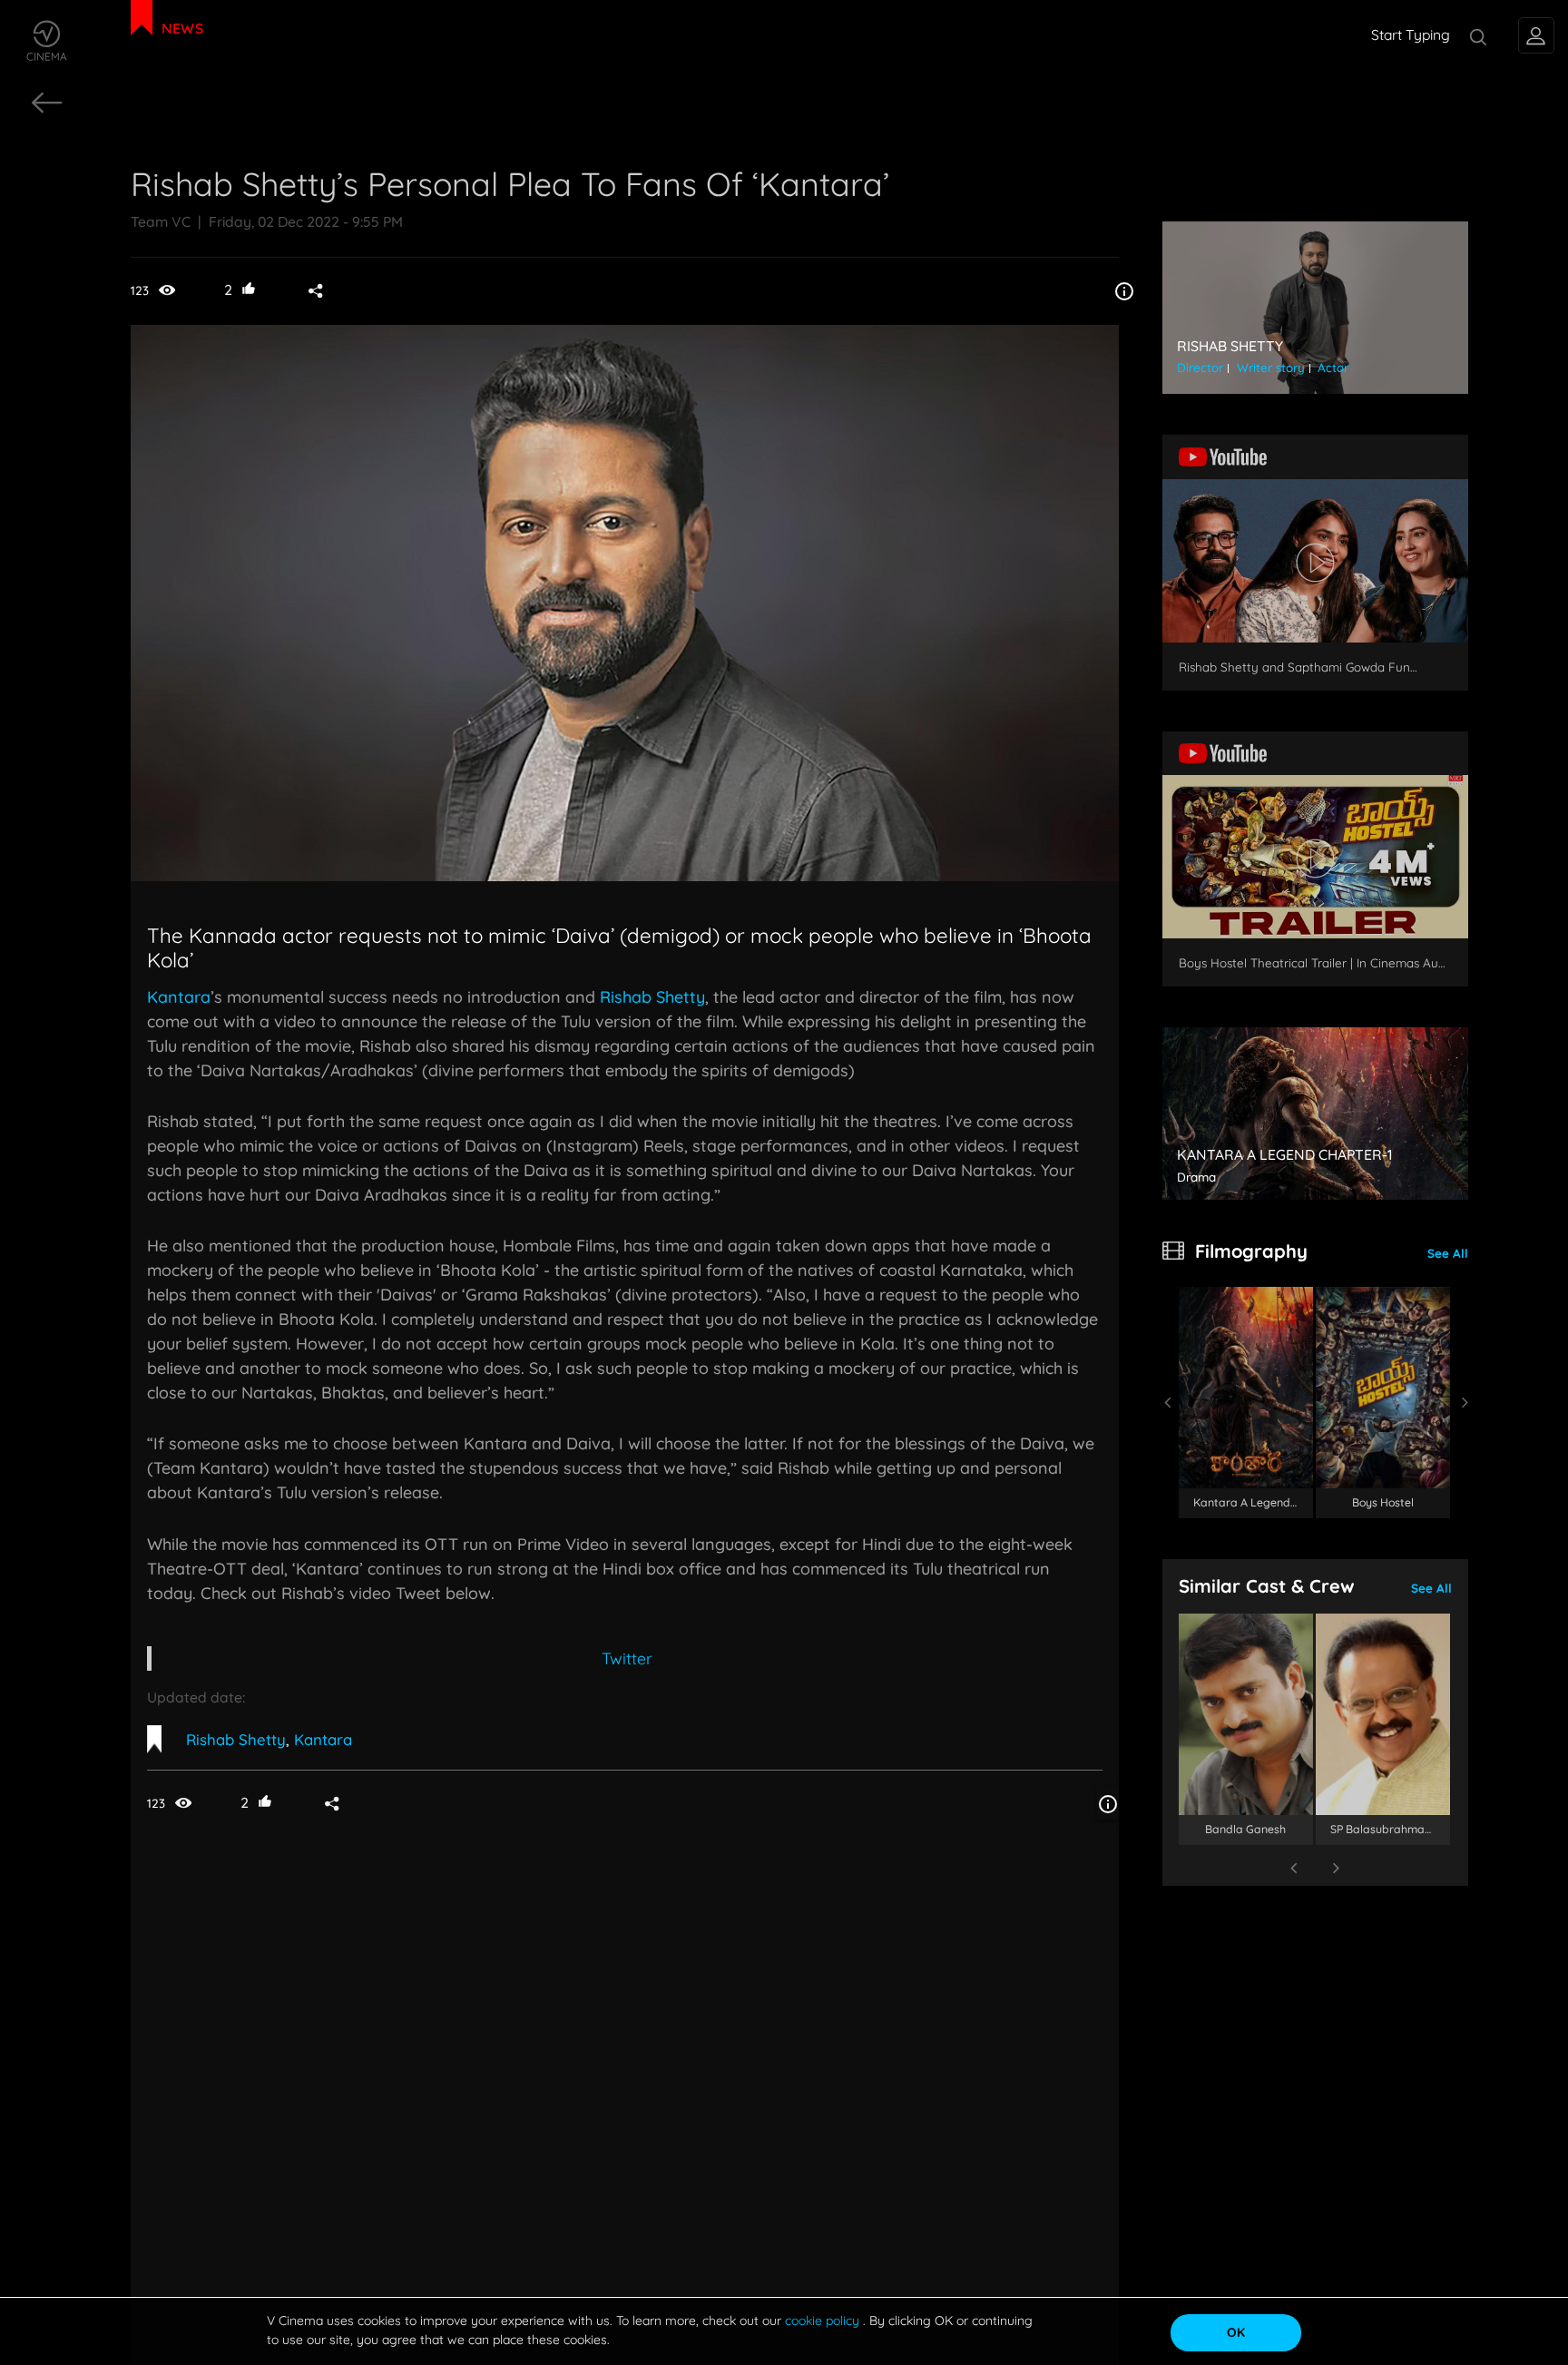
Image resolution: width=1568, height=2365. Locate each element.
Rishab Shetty (652, 997)
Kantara (179, 997)
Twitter (627, 1658)
